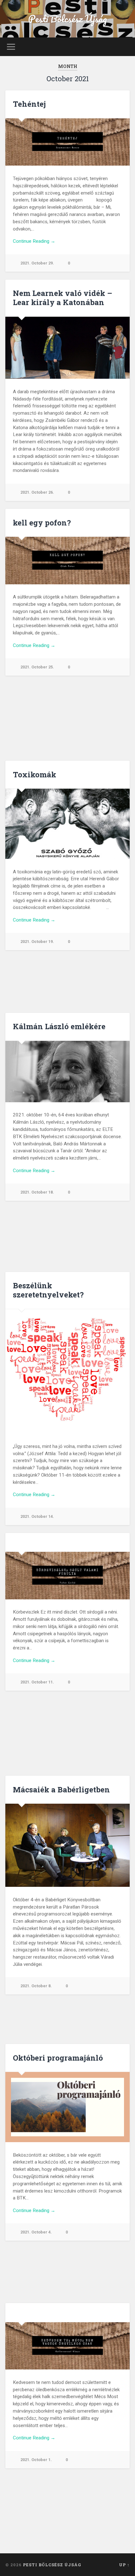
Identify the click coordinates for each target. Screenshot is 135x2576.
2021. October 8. (36, 1986)
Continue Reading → (34, 241)
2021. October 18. (37, 1192)
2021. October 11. (37, 1682)
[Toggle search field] (125, 47)
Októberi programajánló (58, 2058)
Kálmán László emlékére (59, 1026)
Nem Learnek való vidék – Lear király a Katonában (62, 298)
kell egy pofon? (42, 523)
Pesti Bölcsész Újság (68, 19)
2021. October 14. (37, 1516)
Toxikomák (35, 775)
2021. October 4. (36, 2232)
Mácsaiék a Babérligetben (61, 1790)
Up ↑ (124, 2565)
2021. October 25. (37, 667)
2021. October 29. (37, 263)
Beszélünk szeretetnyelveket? (48, 1290)
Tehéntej (29, 104)
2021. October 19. (37, 942)
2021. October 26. (37, 492)
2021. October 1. (36, 2460)
